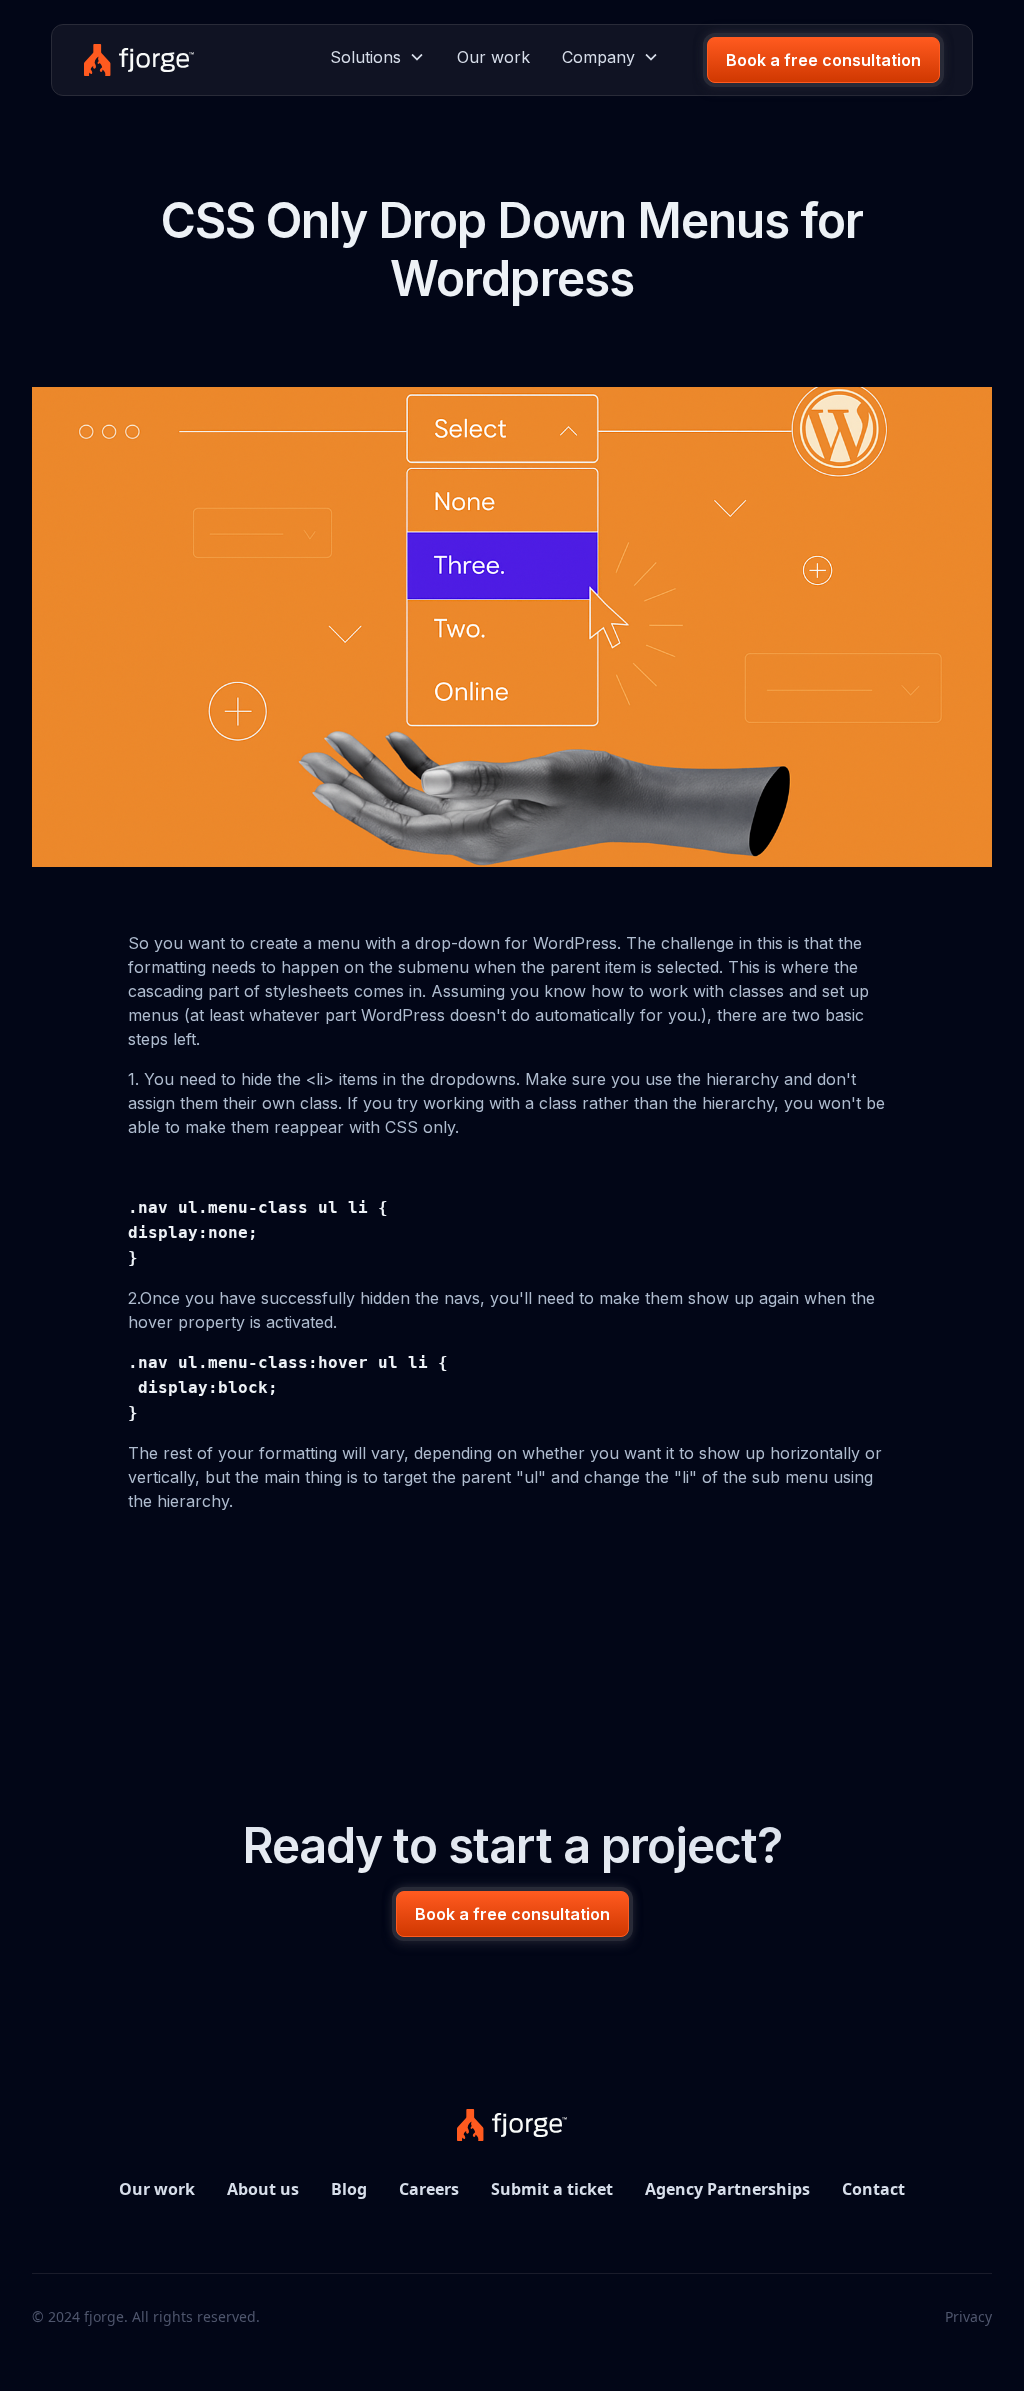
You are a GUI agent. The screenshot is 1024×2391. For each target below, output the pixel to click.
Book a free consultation (823, 60)
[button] (377, 57)
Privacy (968, 2316)
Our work (493, 57)
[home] (138, 60)
